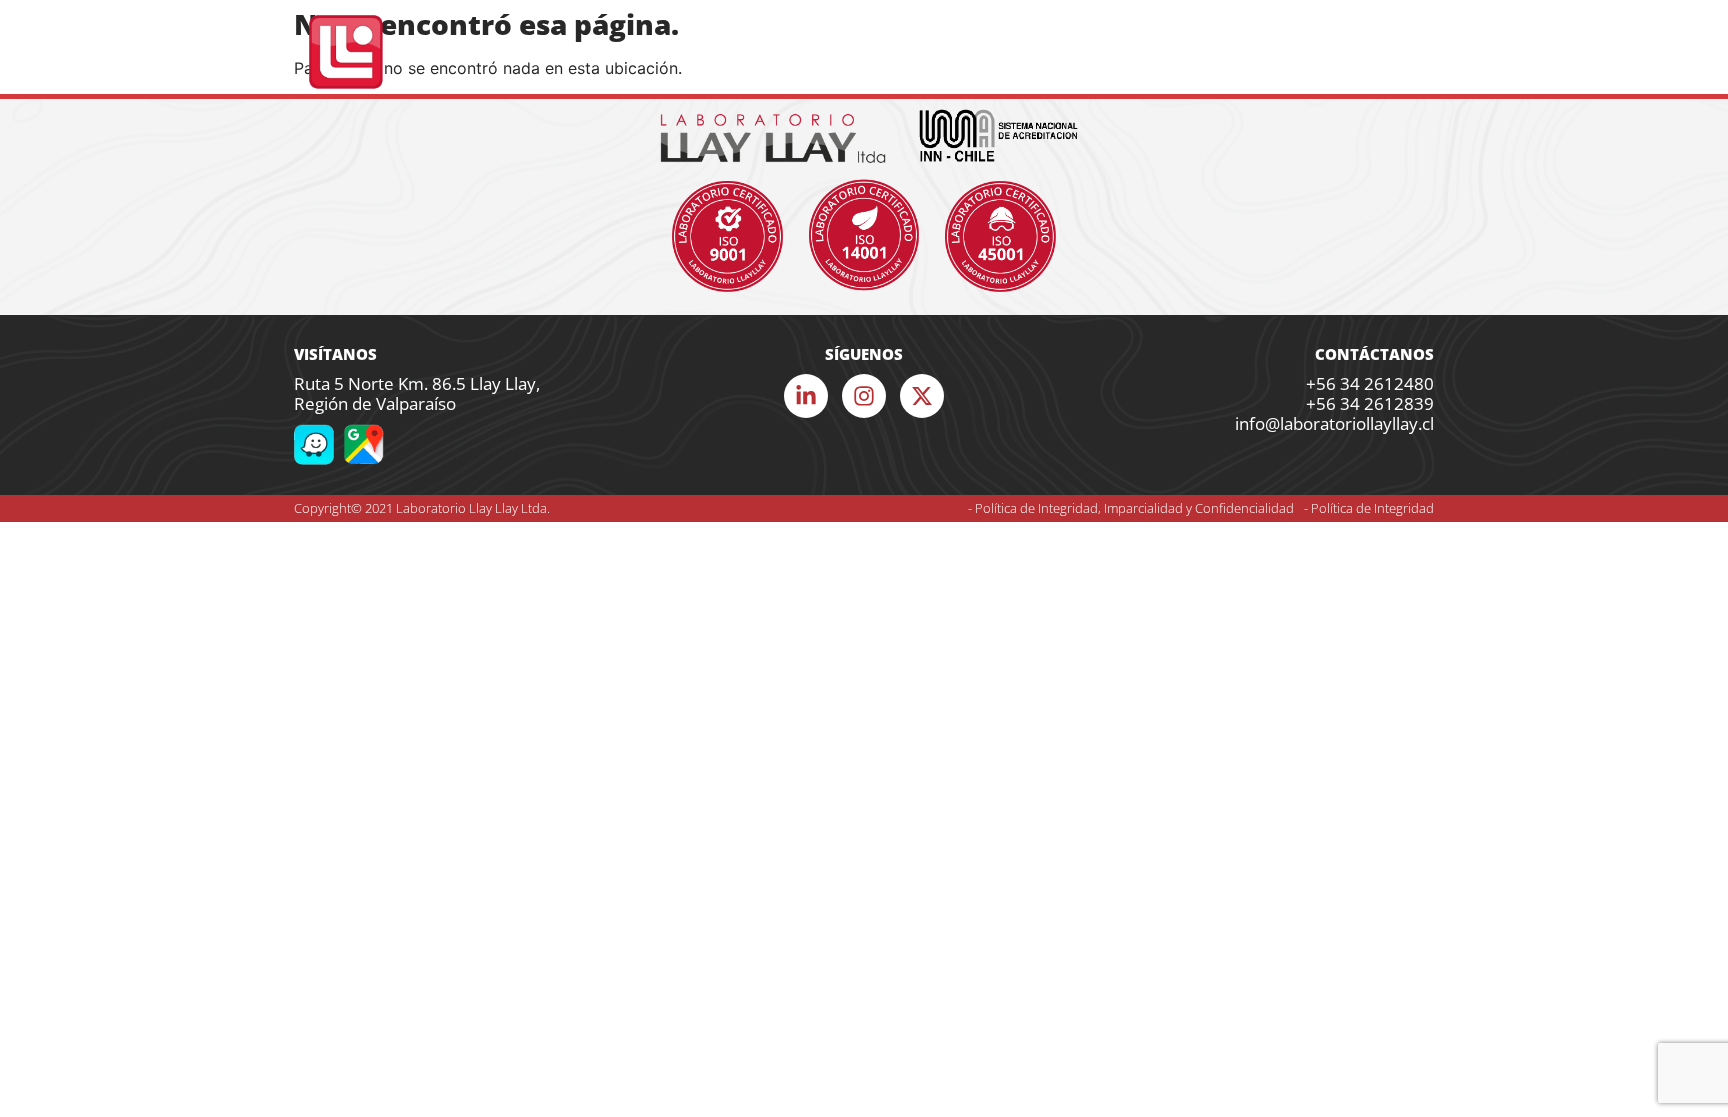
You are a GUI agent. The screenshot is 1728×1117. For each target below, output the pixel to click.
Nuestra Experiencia (930, 52)
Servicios (771, 52)
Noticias (1289, 52)
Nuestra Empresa (647, 52)
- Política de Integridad (1369, 508)
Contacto (1381, 52)
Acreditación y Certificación (1131, 52)
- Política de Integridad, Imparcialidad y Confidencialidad (1131, 508)
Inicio (535, 52)
